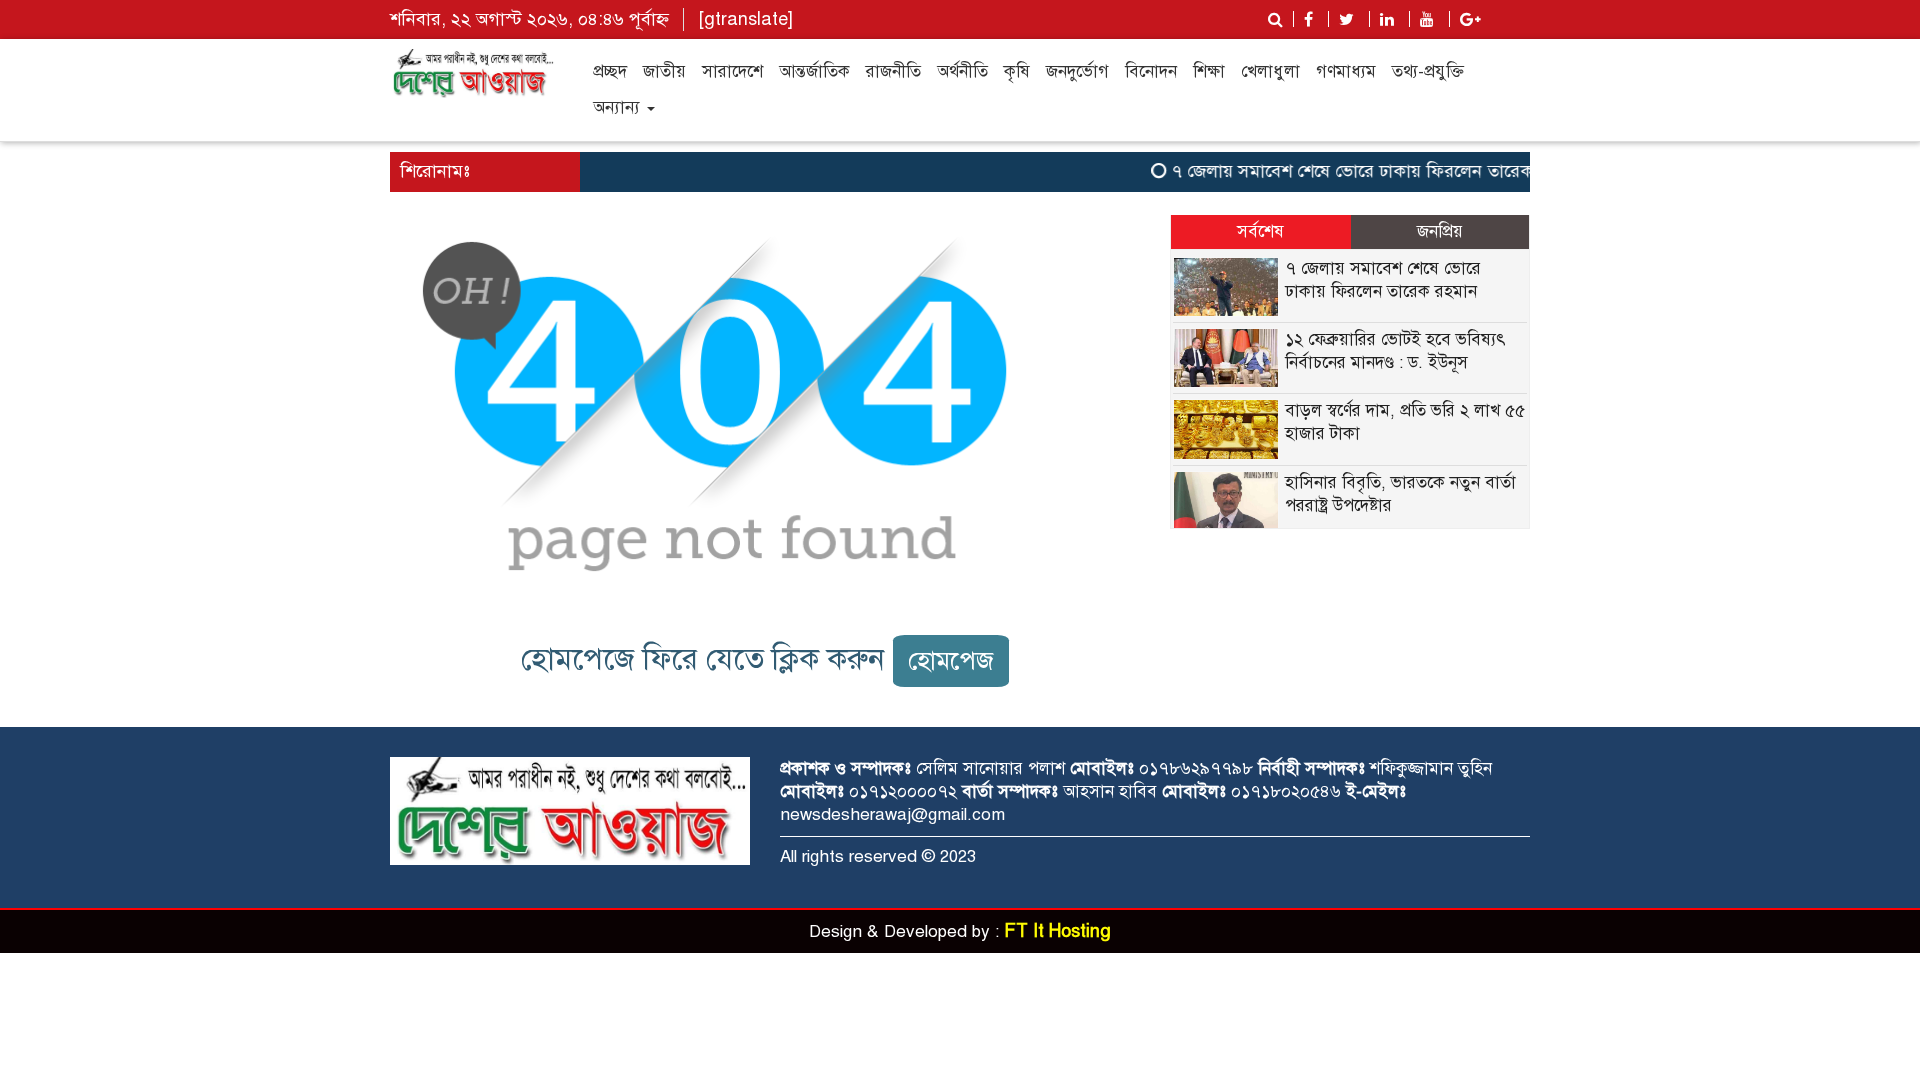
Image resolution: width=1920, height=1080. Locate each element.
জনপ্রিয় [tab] (1440, 231)
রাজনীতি (893, 71)
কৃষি (1017, 71)
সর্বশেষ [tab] (1260, 231)
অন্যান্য (619, 107)
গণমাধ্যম (1346, 71)
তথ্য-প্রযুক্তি (1428, 71)
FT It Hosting (1057, 931)
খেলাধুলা (1270, 71)
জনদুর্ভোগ (1077, 71)
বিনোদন (1151, 71)
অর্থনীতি (962, 71)
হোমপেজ (951, 660)
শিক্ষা (1209, 71)
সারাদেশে (732, 71)
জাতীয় (664, 71)
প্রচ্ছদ (610, 71)
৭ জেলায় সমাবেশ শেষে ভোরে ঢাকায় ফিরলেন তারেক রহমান (1363, 171)
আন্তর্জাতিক (814, 71)
